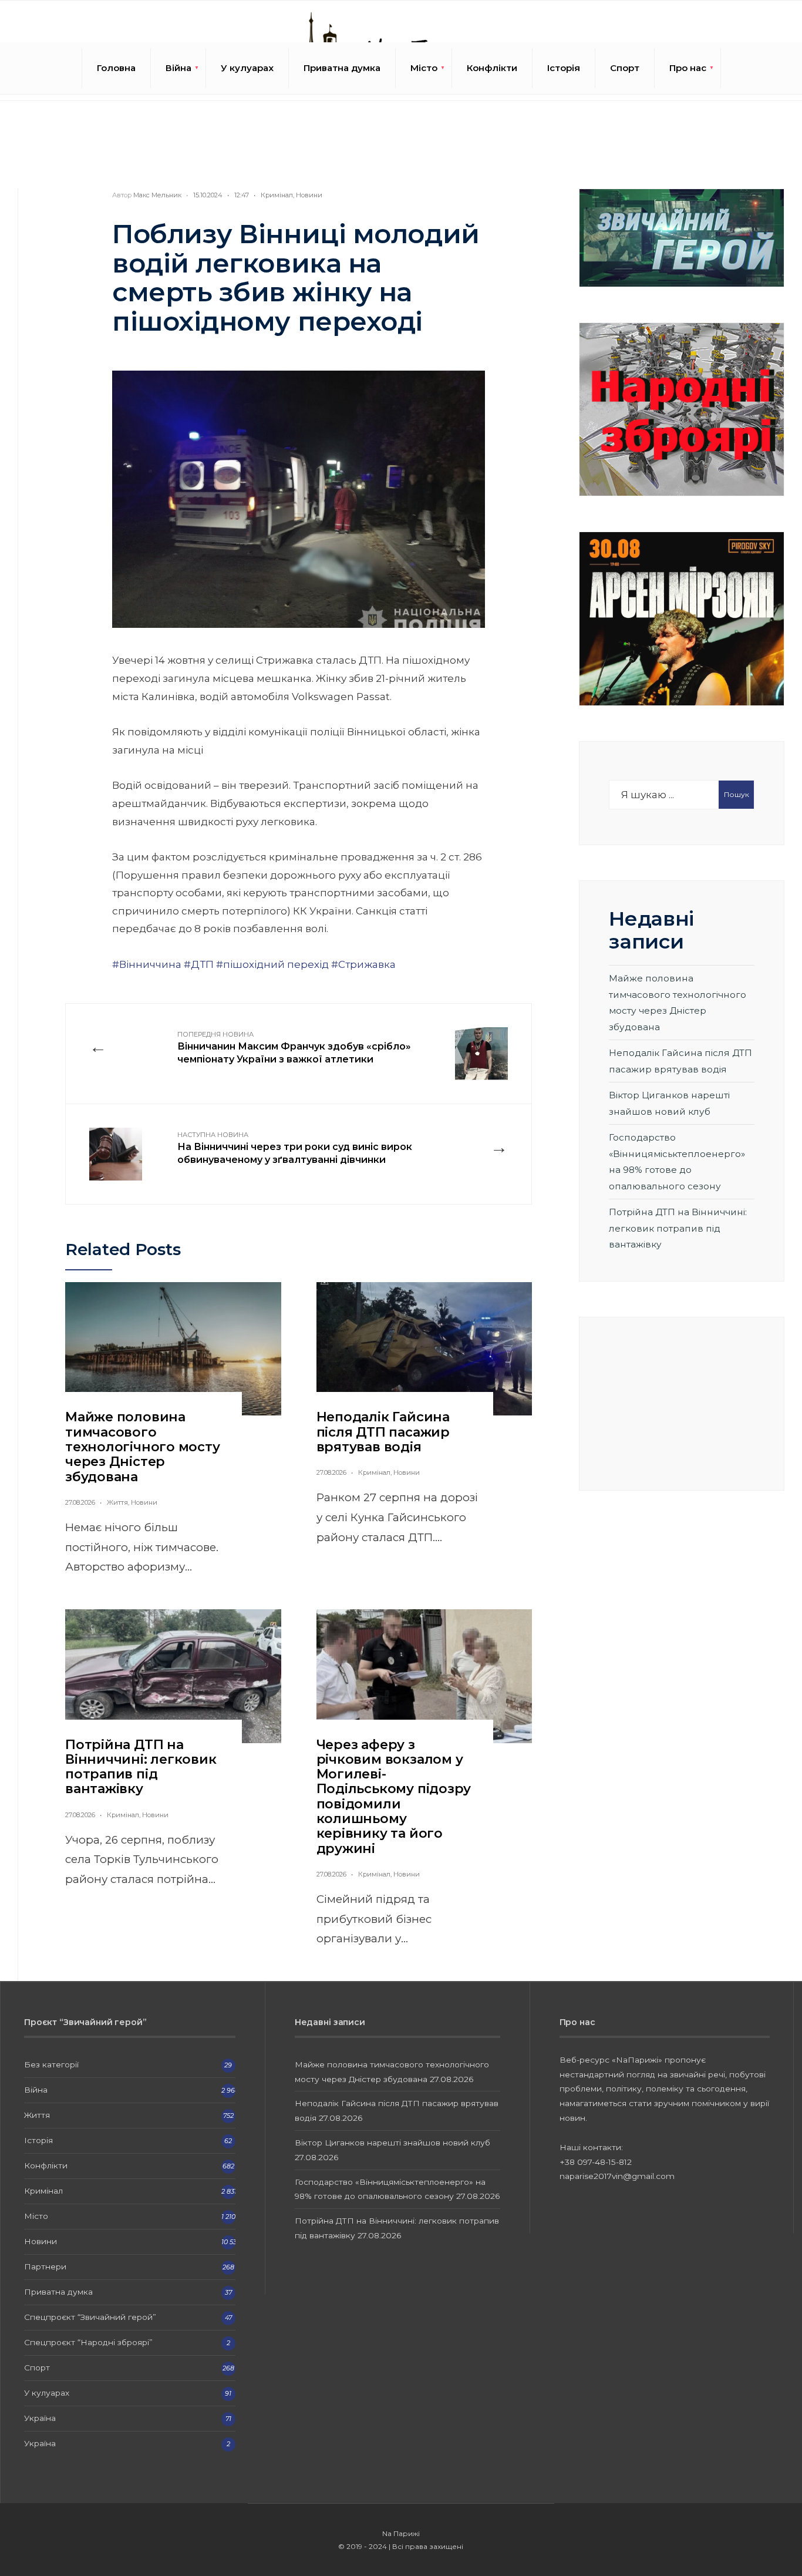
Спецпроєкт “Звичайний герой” (90, 2317)
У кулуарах (247, 68)
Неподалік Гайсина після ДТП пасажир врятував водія (383, 1432)
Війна (178, 68)
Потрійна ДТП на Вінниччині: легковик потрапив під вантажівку (141, 1767)
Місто (424, 68)
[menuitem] (178, 68)
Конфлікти (492, 68)
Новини (309, 195)
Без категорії (51, 2064)
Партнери (45, 2266)
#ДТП (199, 964)
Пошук (737, 794)
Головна (116, 68)
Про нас (688, 68)
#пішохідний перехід (272, 964)
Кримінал (277, 195)
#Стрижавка (363, 964)
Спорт (625, 68)
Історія (564, 68)
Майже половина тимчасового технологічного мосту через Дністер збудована (143, 1447)
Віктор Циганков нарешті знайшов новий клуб (392, 2143)
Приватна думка (342, 68)
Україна (40, 2418)
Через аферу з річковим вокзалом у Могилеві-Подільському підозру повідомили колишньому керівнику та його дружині (394, 1797)
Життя (117, 1502)
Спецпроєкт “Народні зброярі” (88, 2342)
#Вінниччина (147, 964)
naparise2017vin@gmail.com (617, 2176)
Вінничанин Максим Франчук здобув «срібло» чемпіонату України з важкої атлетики (294, 1048)
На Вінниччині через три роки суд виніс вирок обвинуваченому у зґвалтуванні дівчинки (295, 1148)
